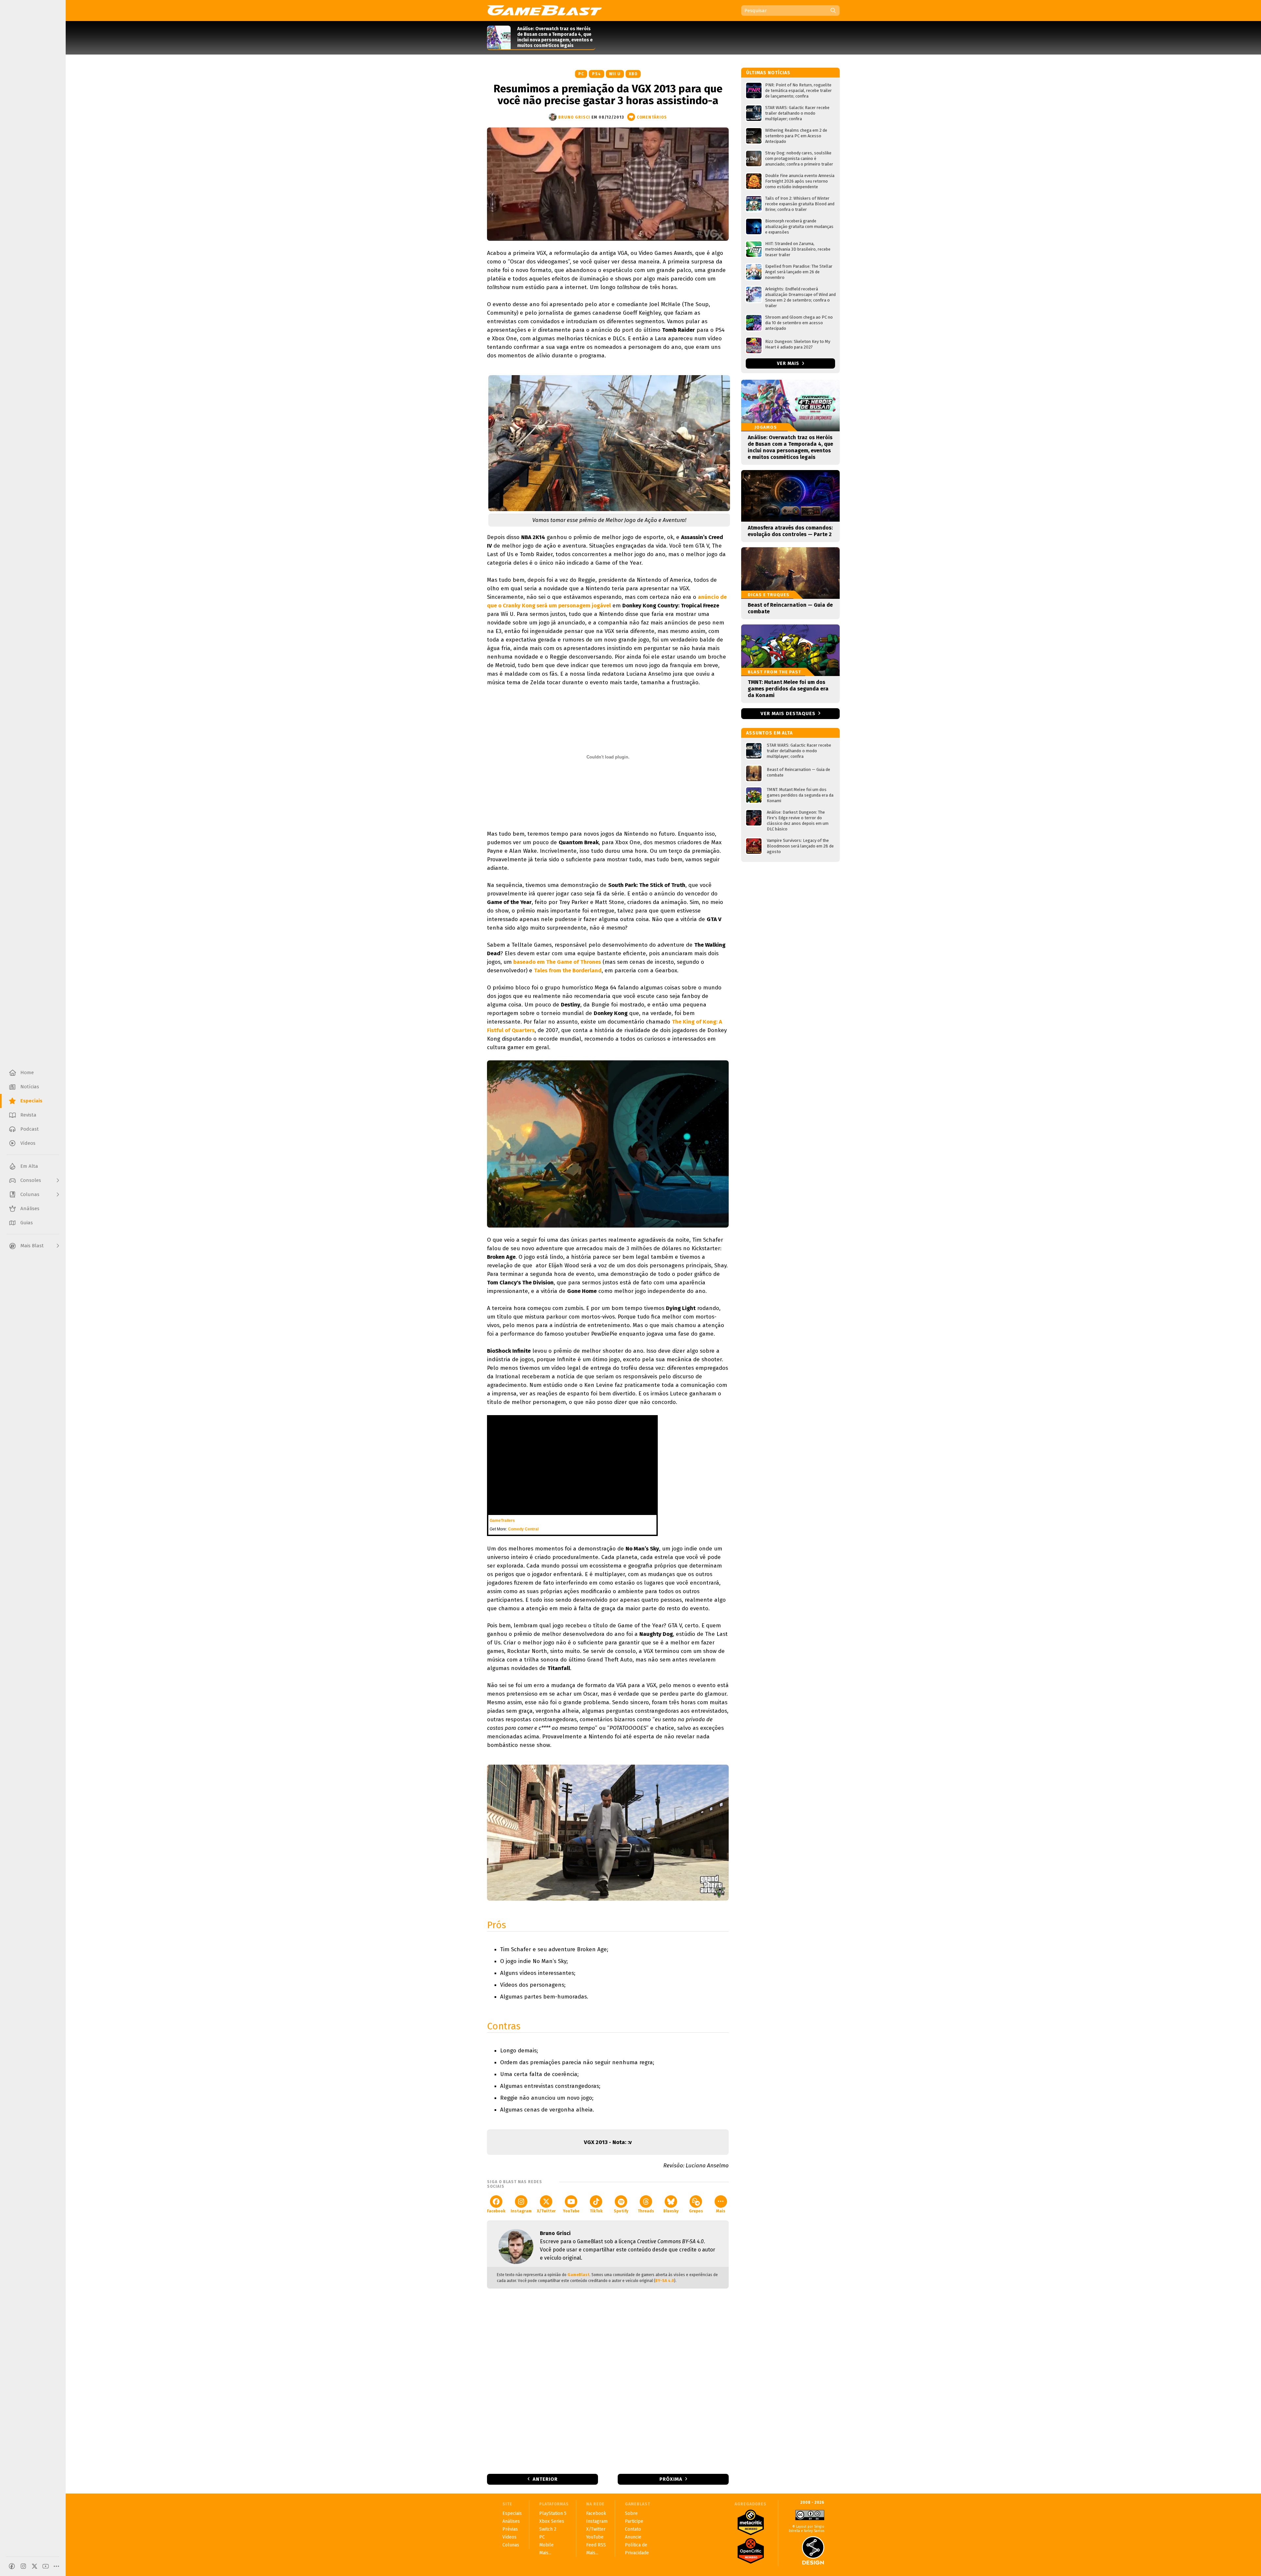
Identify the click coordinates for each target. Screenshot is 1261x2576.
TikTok (596, 2211)
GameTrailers (502, 1521)
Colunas (511, 2545)
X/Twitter (546, 2211)
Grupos (696, 2211)
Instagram (521, 2211)
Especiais (512, 2513)
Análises (511, 2521)
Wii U (615, 74)
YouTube (571, 2211)
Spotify (621, 2211)
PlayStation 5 (553, 2513)
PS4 (597, 74)
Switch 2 (548, 2529)
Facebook (496, 2211)
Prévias (510, 2529)
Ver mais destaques (788, 713)
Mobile (546, 2545)
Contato (633, 2529)
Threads (646, 2211)
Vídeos (509, 2537)
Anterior (545, 2479)
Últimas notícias (768, 73)
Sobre (631, 2513)
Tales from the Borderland (568, 971)
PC (581, 74)
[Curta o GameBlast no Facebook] (12, 2566)
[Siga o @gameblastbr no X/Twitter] (34, 2566)
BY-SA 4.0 (665, 2281)
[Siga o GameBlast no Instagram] (23, 2566)
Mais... (545, 2553)
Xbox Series (552, 2521)
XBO (633, 74)
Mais (721, 2211)
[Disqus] (608, 2381)
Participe (634, 2521)
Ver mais (789, 363)
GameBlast (578, 2275)
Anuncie (633, 2537)
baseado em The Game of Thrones (557, 962)
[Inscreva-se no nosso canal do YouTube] (46, 2566)
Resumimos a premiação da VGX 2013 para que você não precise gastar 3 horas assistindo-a (608, 95)
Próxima (671, 2479)
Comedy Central (523, 1529)
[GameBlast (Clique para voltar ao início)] (544, 10)
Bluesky (671, 2211)
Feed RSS (596, 2545)
